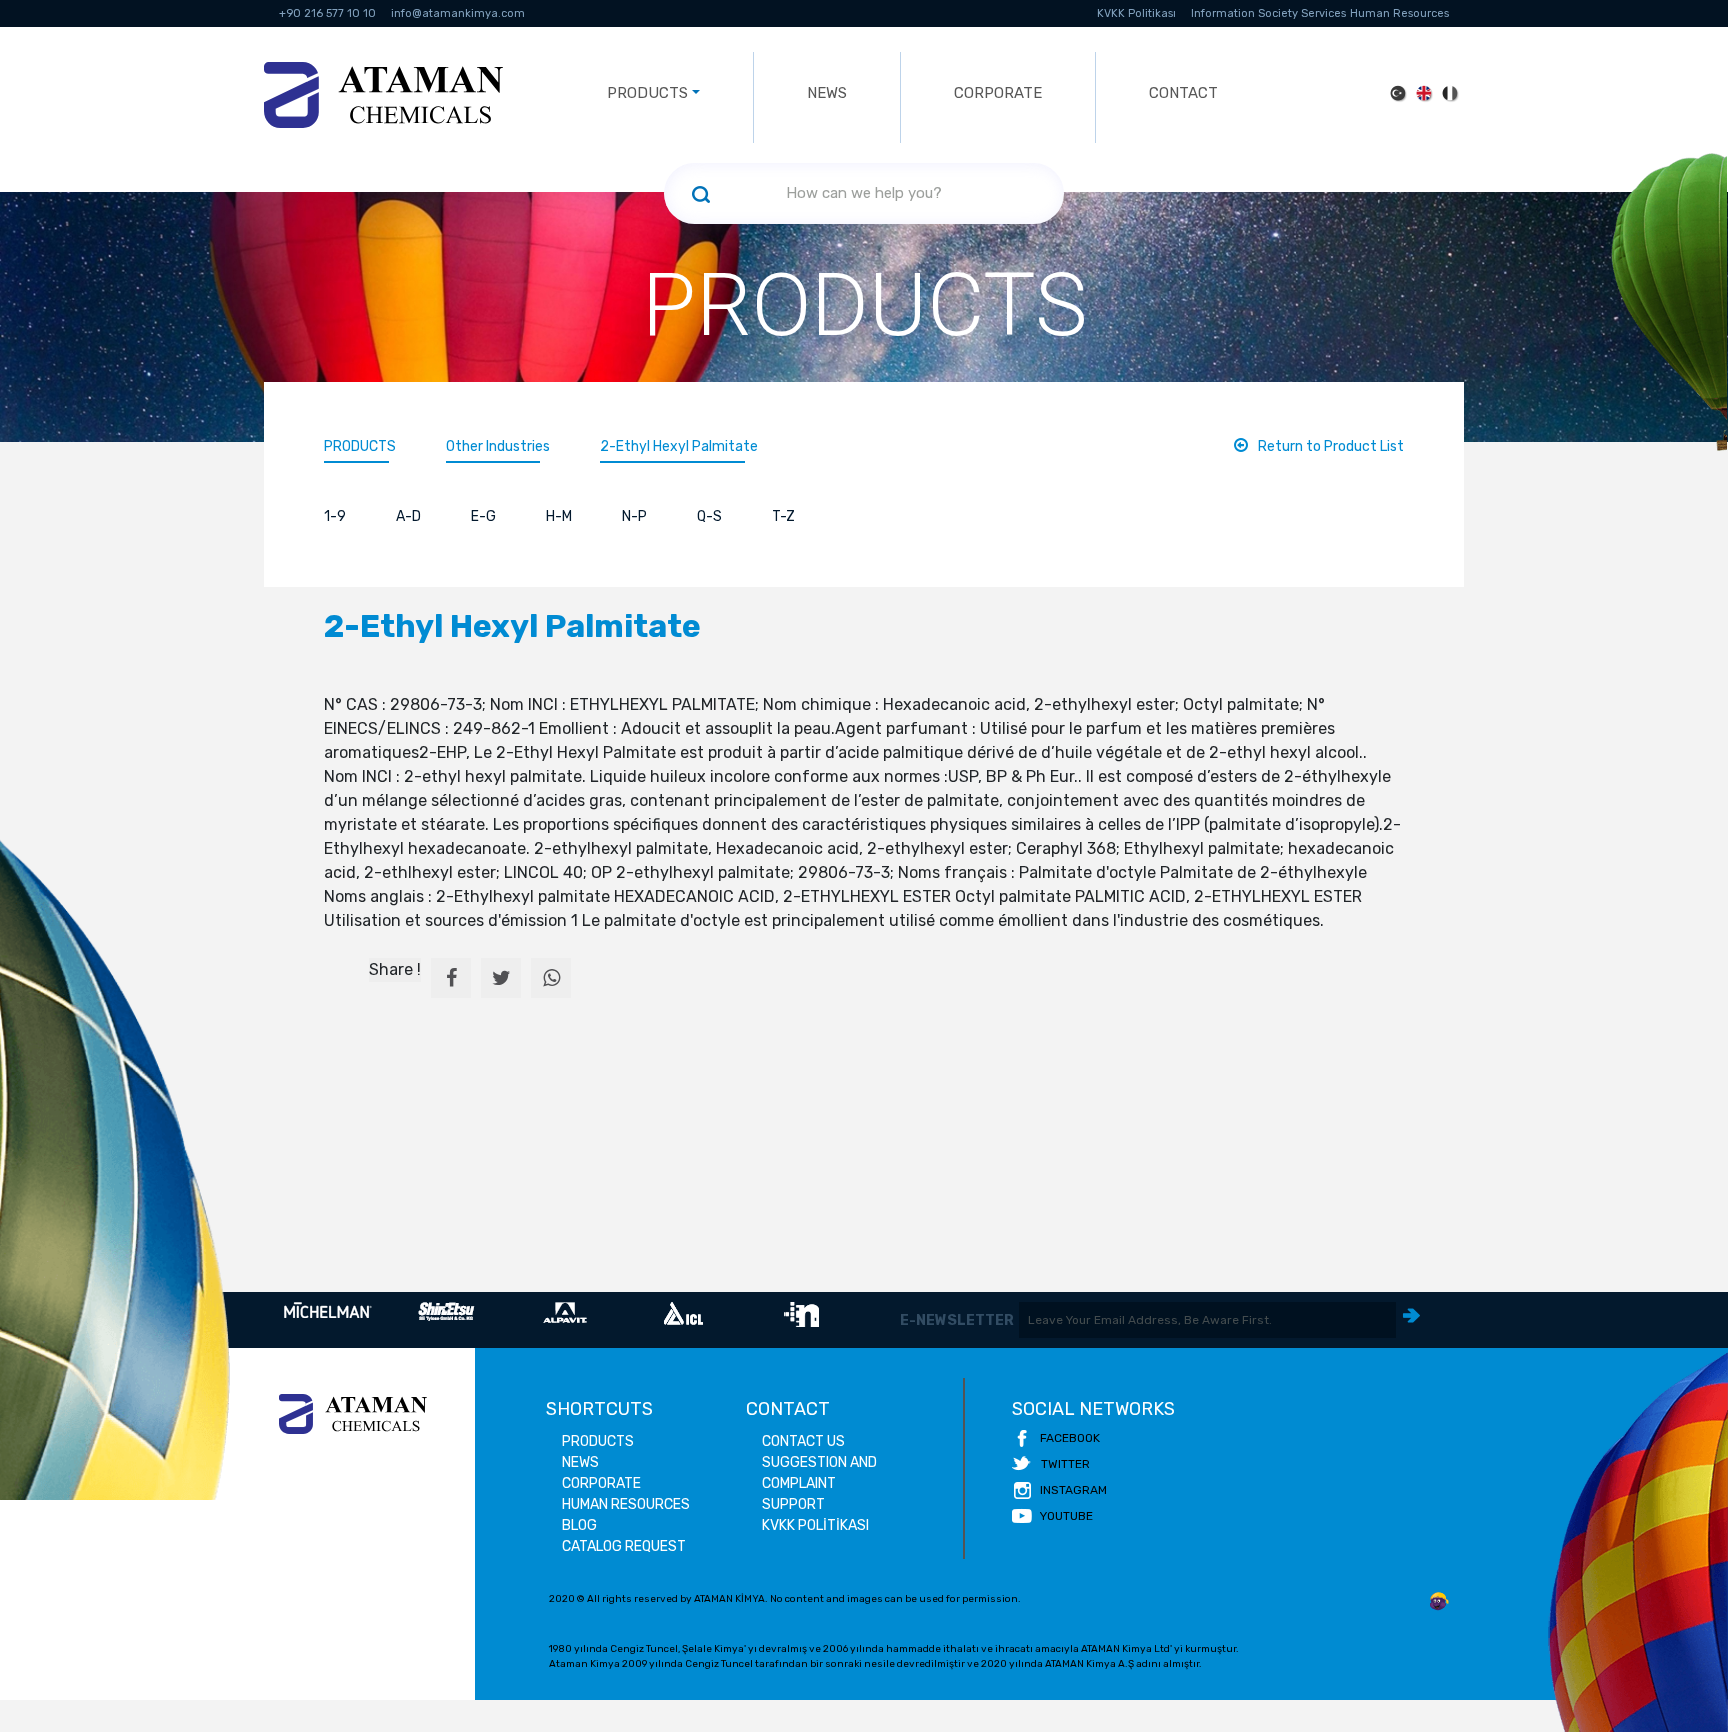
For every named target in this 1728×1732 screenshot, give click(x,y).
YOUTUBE (1066, 1516)
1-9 (335, 516)
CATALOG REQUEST (624, 1546)
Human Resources (1399, 13)
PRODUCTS (360, 446)
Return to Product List (1331, 446)
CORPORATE (998, 93)
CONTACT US (803, 1441)
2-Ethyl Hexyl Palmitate (680, 446)
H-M (559, 516)
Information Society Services (1268, 13)
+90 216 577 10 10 (327, 13)
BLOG (579, 1525)
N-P (634, 516)
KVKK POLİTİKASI (815, 1525)
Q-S (709, 516)
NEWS (827, 93)
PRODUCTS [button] (647, 93)
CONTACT (1183, 93)
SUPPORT (793, 1504)
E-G (483, 516)
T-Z (783, 516)
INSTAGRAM (1073, 1490)
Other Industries (498, 446)
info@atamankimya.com (458, 13)
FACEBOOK (1070, 1438)
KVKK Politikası (1136, 13)
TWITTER (1065, 1464)
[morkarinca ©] (1439, 1602)
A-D (408, 516)
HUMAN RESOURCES (626, 1504)
